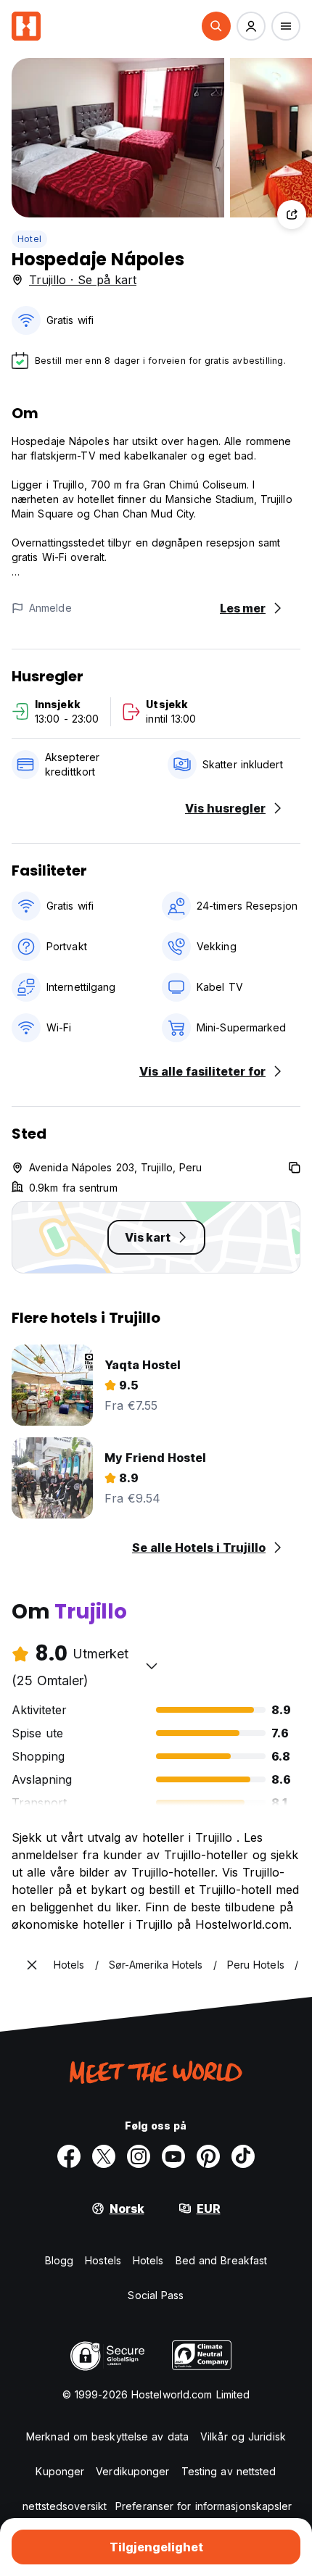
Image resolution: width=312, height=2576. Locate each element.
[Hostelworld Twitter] (104, 2156)
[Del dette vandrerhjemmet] (292, 215)
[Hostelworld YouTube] (173, 2156)
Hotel (29, 239)
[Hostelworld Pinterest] (208, 2156)
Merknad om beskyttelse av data (107, 2436)
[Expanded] (32, 1965)
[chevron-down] (152, 1666)
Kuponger (60, 2471)
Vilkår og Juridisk (243, 2436)
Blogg (59, 2260)
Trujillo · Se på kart (83, 280)
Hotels (148, 2260)
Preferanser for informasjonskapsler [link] (204, 2506)
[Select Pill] (216, 26)
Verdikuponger (132, 2471)
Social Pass (156, 2295)
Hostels (103, 2260)
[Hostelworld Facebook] (69, 2156)
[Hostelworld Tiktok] (243, 2156)
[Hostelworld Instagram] (139, 2156)
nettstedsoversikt (65, 2506)
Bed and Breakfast (222, 2260)
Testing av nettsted (229, 2471)
